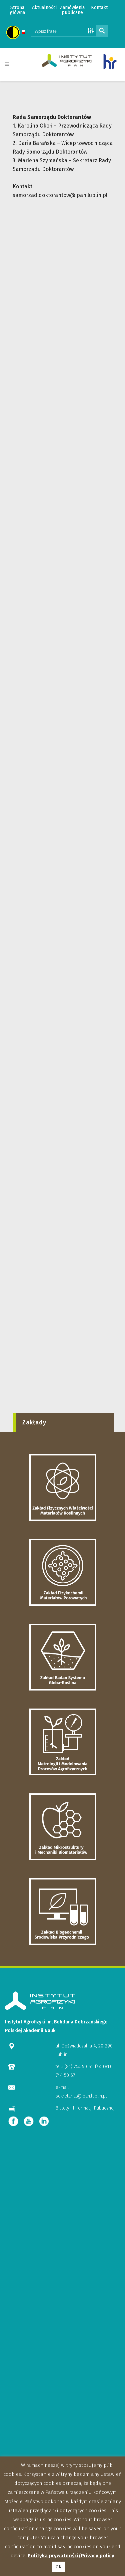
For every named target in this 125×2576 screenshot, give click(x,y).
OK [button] (58, 2567)
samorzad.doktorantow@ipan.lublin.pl (60, 195)
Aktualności (44, 8)
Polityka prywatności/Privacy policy (71, 2556)
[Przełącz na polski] (23, 33)
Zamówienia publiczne (72, 10)
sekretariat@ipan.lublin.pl (81, 2096)
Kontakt (99, 8)
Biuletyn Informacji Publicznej (85, 2108)
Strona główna (17, 10)
